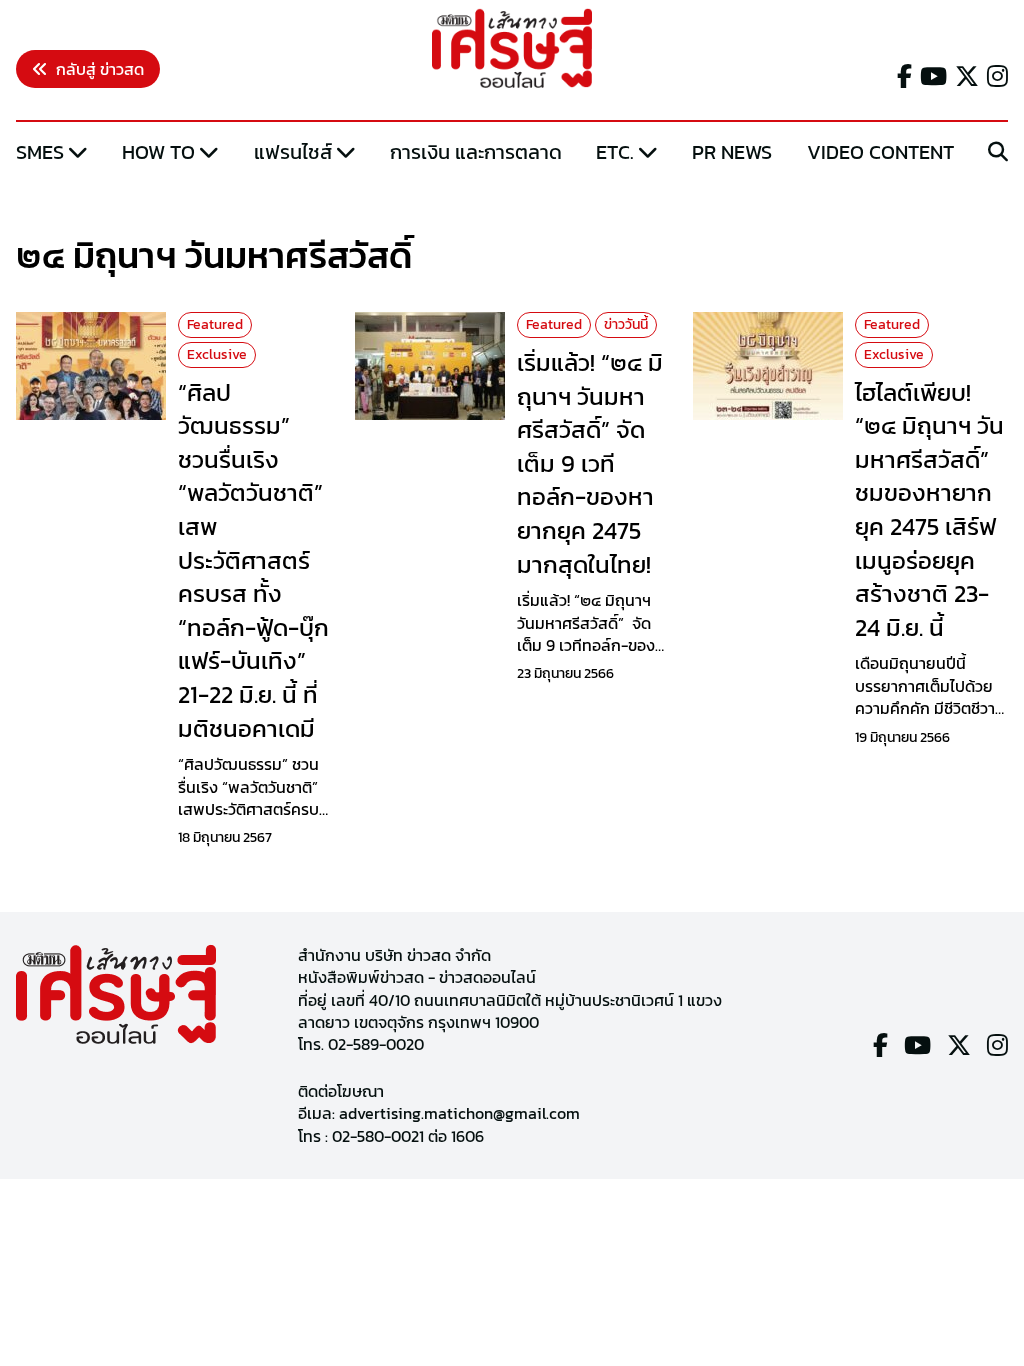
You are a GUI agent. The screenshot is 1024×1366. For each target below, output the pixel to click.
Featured (215, 324)
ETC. (615, 152)
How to (158, 152)
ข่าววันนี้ (626, 324)
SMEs (40, 152)
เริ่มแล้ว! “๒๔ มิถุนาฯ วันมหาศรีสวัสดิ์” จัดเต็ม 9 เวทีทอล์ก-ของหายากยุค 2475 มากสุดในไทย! (590, 463)
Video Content (880, 152)
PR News (732, 152)
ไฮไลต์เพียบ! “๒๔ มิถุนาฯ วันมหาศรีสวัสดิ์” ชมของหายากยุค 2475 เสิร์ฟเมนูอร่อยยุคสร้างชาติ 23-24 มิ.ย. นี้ (929, 510)
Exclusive (217, 354)
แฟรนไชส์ (293, 152)
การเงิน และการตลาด (476, 152)
